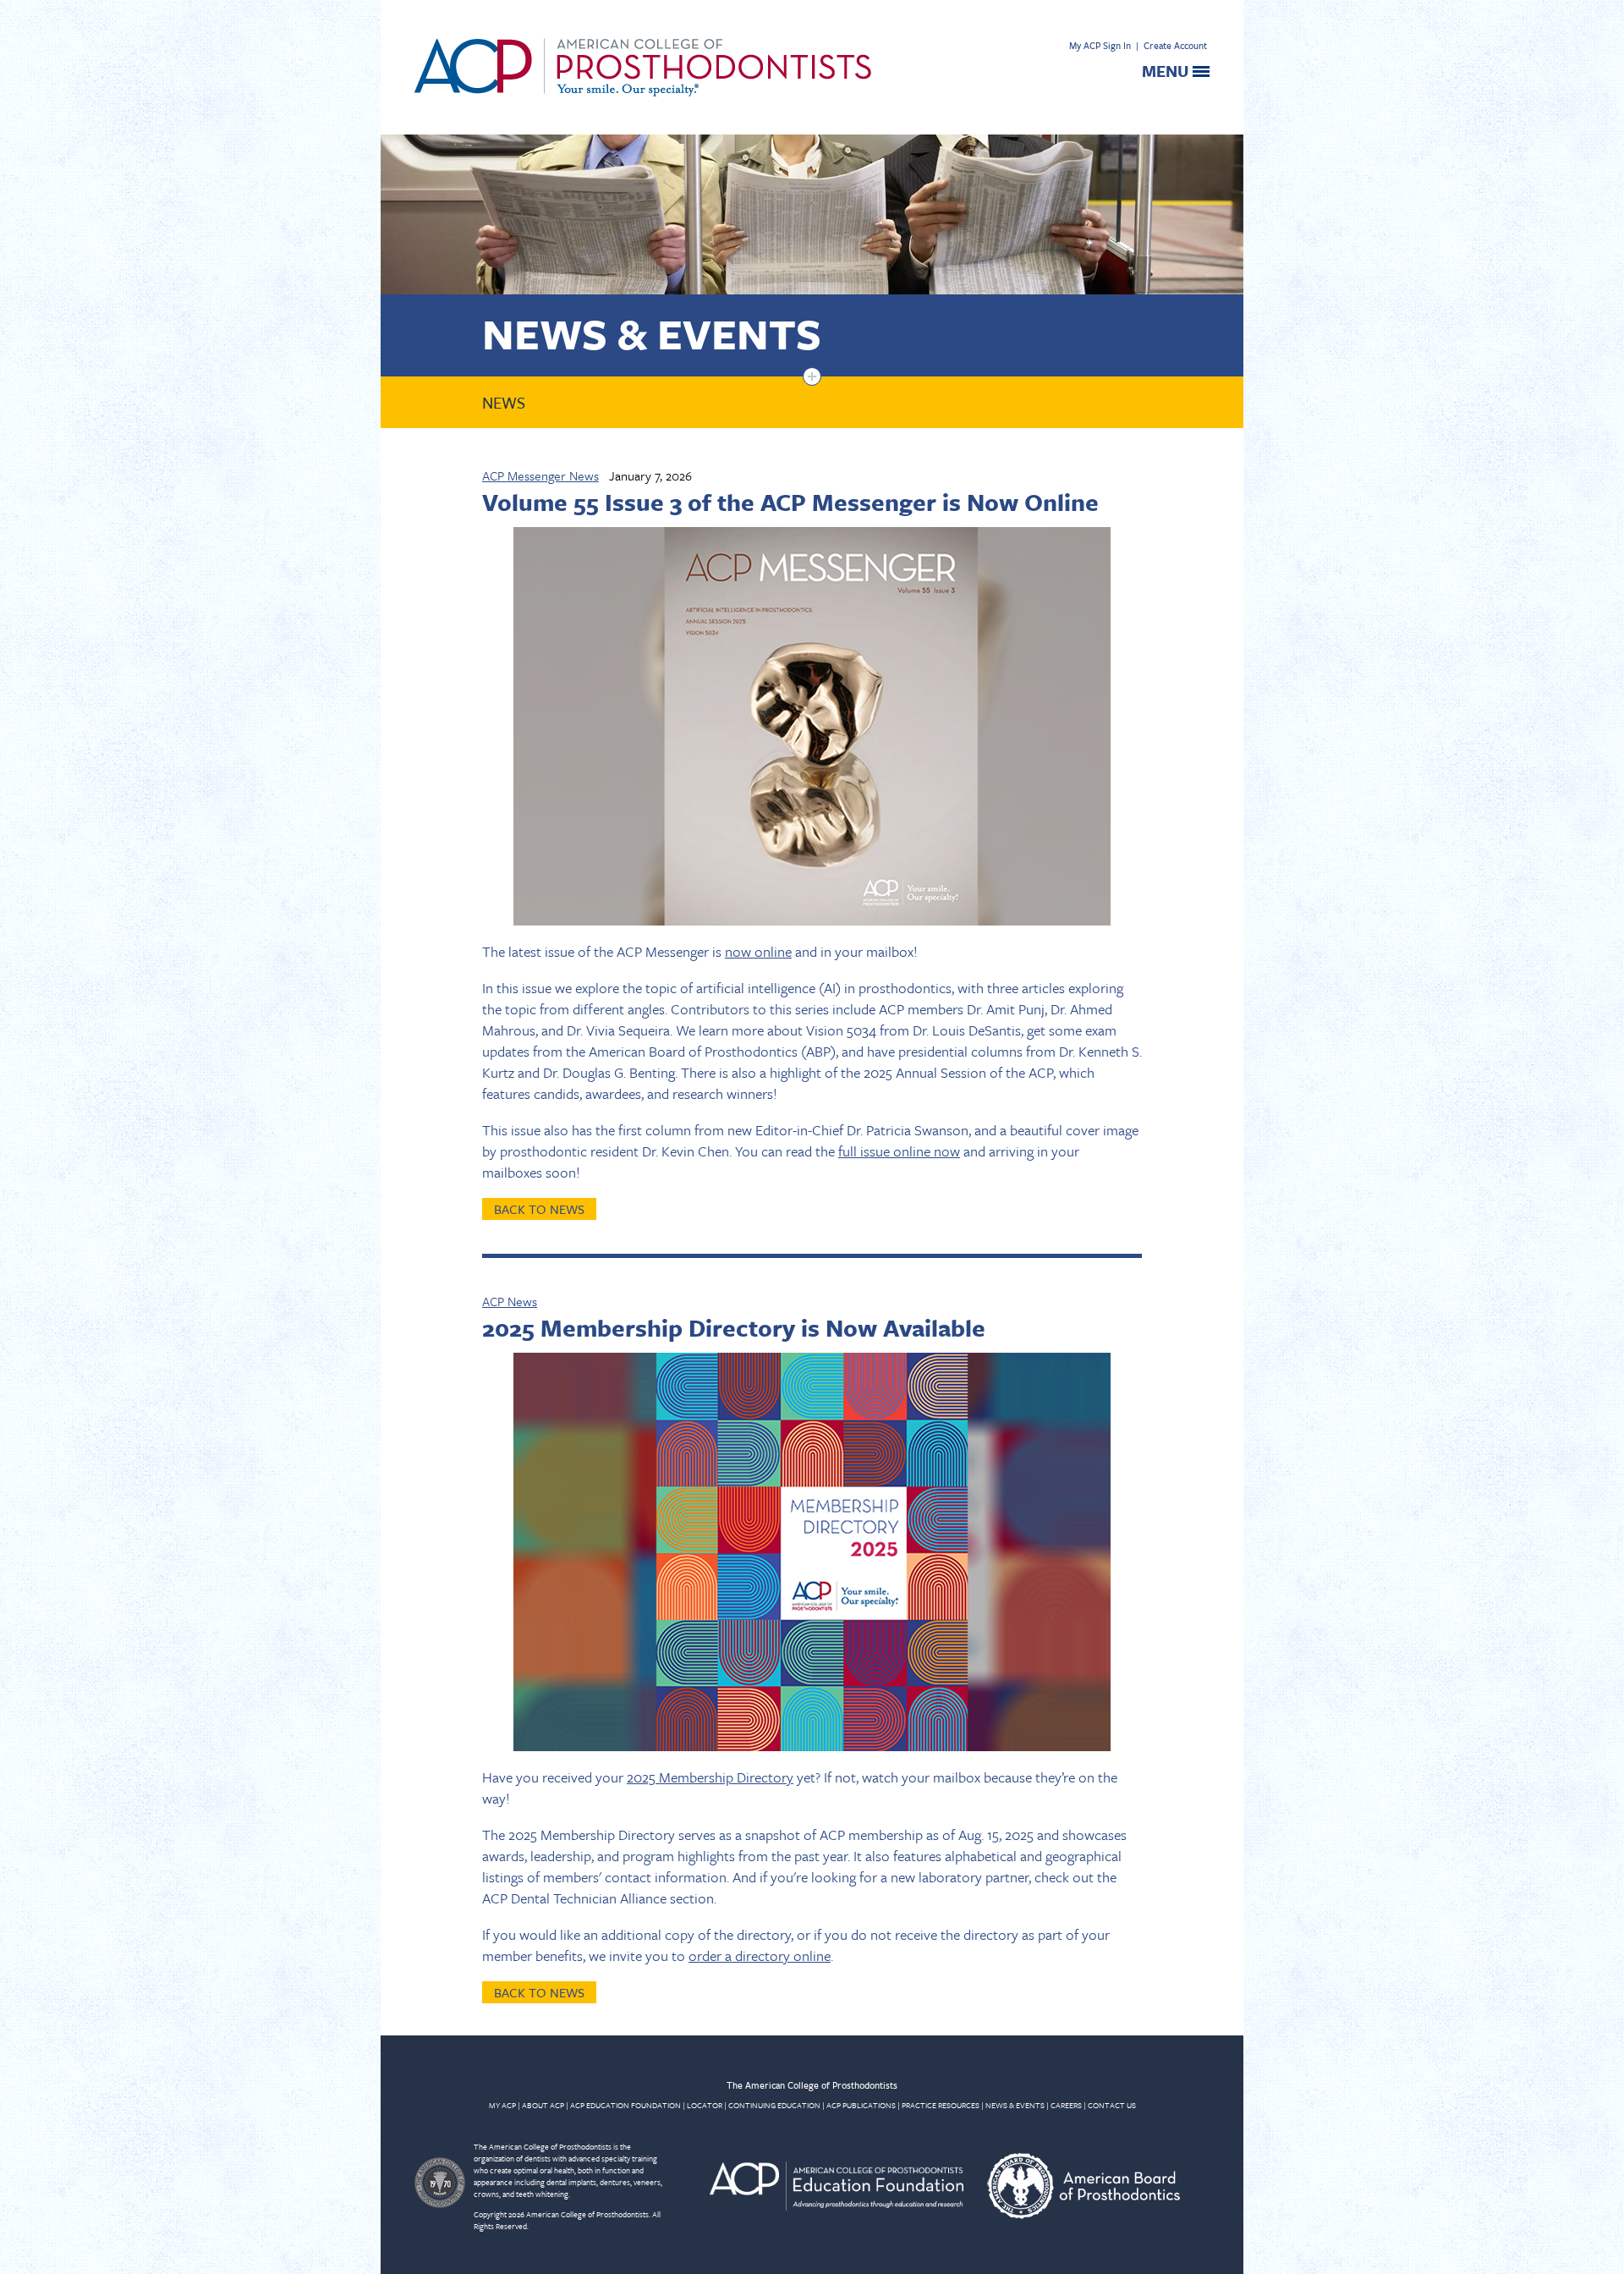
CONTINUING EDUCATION (774, 2105)
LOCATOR (705, 2105)
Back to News (539, 1209)
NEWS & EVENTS (1015, 2105)
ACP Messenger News (540, 475)
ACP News (510, 1301)
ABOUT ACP (543, 2105)
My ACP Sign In (1100, 45)
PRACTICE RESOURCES (941, 2105)
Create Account (1175, 45)
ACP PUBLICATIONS (861, 2105)
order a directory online (760, 1955)
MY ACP (502, 2105)
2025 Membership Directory (710, 1777)
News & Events (652, 333)
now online (758, 951)
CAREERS (1066, 2105)
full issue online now (899, 1151)
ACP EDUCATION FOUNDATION (625, 2105)
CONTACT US (1112, 2105)
